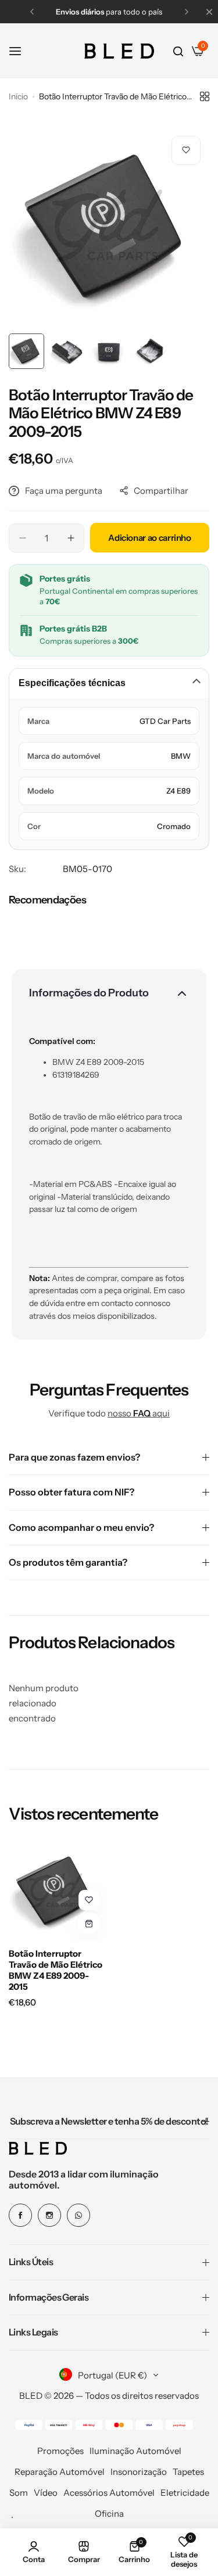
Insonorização (139, 2472)
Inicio (18, 96)
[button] (32, 12)
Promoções (60, 2451)
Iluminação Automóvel (135, 2451)
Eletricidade (185, 2493)
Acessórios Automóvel (109, 2493)
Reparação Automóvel (60, 2472)
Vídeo (46, 2493)
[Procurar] (178, 51)
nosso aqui (139, 1413)
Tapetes (188, 2472)
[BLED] (119, 51)
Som (19, 2493)
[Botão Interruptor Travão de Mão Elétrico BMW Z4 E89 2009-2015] (57, 1891)
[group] (109, 227)
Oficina (109, 2514)
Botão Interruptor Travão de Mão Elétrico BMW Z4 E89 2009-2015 (56, 1970)
